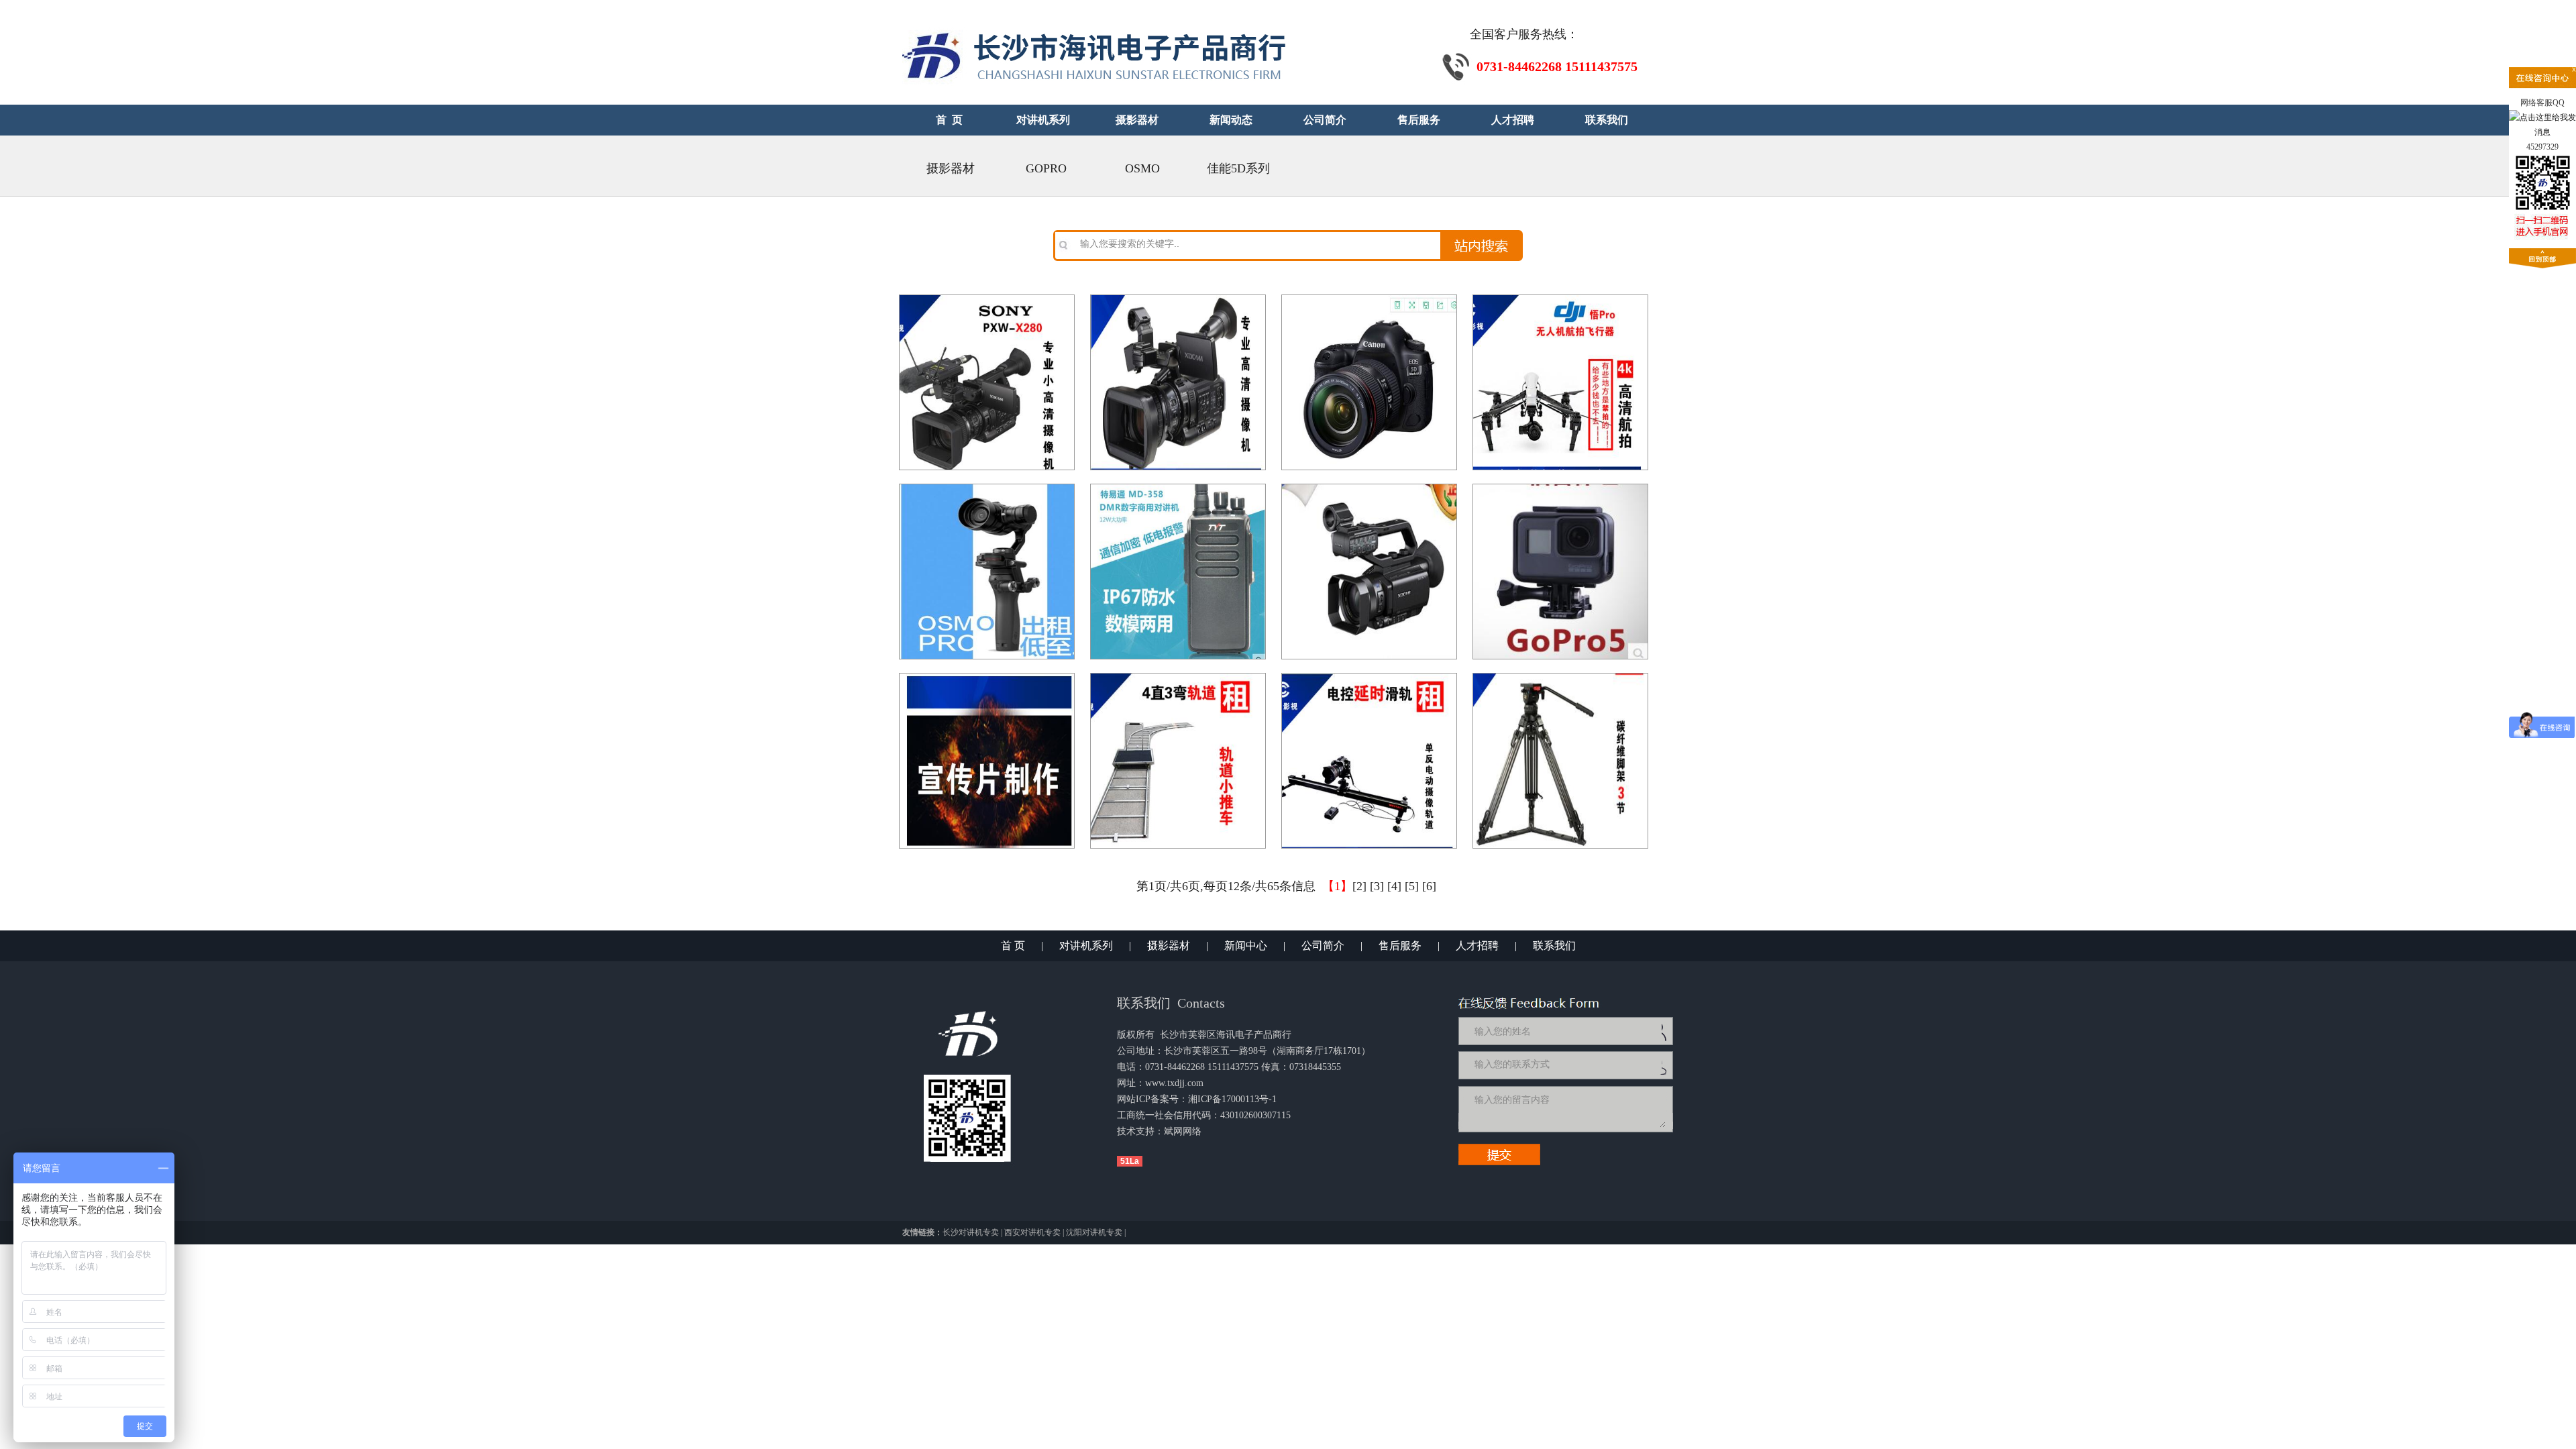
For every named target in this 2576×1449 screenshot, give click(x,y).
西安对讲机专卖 (1032, 1232)
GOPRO (1046, 168)
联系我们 (1554, 946)
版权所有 (1136, 1035)
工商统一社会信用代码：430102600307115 (1204, 1115)
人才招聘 (1477, 946)
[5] (1412, 886)
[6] (1429, 886)
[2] (1359, 886)
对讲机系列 (1086, 946)
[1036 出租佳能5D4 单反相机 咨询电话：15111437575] (1369, 295)
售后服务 (1400, 946)
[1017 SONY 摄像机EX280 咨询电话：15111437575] (1178, 295)
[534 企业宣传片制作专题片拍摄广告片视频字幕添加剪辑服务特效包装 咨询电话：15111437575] (987, 674)
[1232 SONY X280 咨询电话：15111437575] (987, 295)
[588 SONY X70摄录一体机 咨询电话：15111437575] (1369, 484)
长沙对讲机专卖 (971, 1232)
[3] (1377, 886)
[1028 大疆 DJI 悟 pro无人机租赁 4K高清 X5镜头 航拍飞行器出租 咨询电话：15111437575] (1560, 295)
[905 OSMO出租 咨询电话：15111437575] (987, 484)
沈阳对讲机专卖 (1094, 1232)
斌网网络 (1183, 1131)
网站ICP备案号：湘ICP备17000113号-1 (1197, 1099)
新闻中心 (1246, 946)
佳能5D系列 (1238, 168)
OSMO (1142, 168)
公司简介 (1323, 946)
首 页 (1013, 946)
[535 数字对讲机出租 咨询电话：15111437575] (1178, 484)
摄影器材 (951, 168)
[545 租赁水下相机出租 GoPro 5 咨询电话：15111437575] (1560, 484)
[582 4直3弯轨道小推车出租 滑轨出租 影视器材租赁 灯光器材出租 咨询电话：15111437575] (1178, 674)
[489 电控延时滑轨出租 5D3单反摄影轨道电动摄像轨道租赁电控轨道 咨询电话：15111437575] (1369, 674)
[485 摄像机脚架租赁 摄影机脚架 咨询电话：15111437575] (1560, 674)
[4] (1394, 886)
